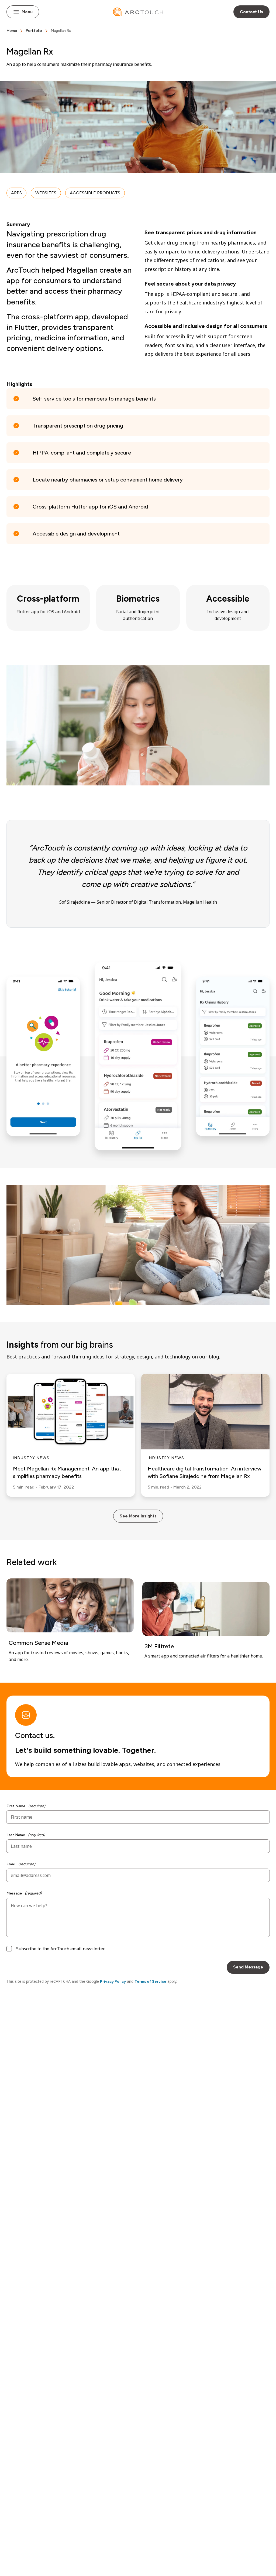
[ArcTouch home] (138, 12)
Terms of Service (150, 1982)
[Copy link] (58, 52)
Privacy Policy (113, 1982)
